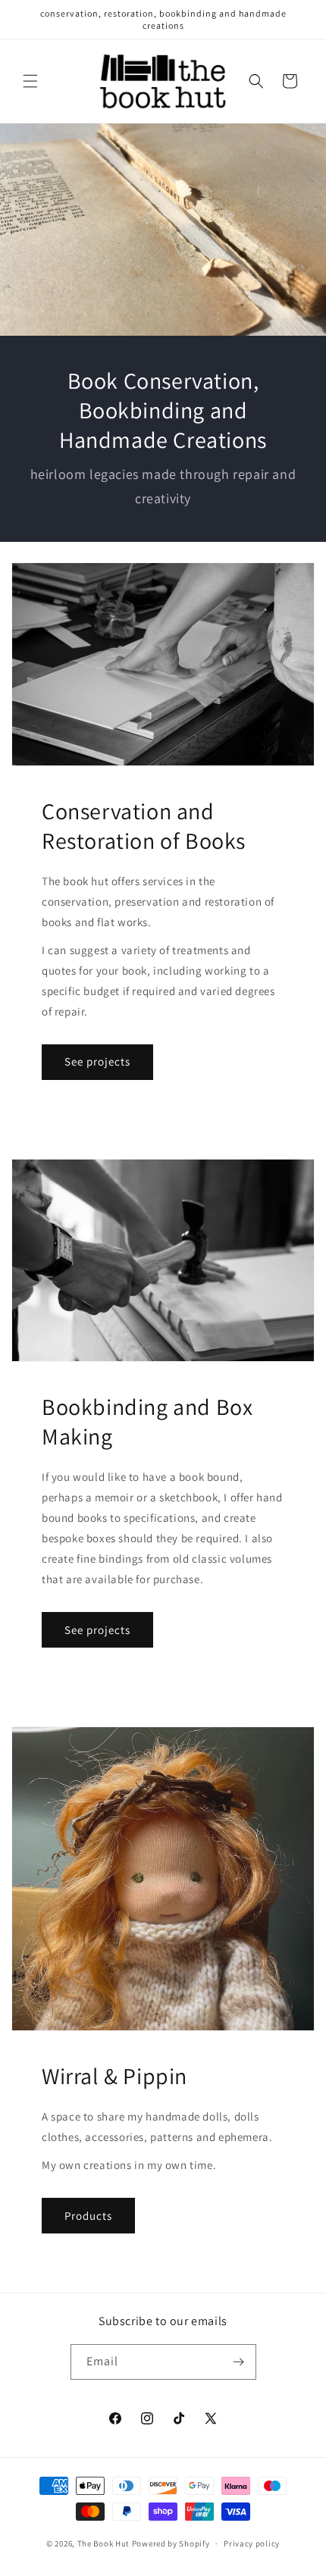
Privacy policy (252, 2543)
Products (88, 2216)
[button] (30, 81)
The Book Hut (103, 2543)
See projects (97, 1061)
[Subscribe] (239, 2362)
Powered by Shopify (171, 2543)
